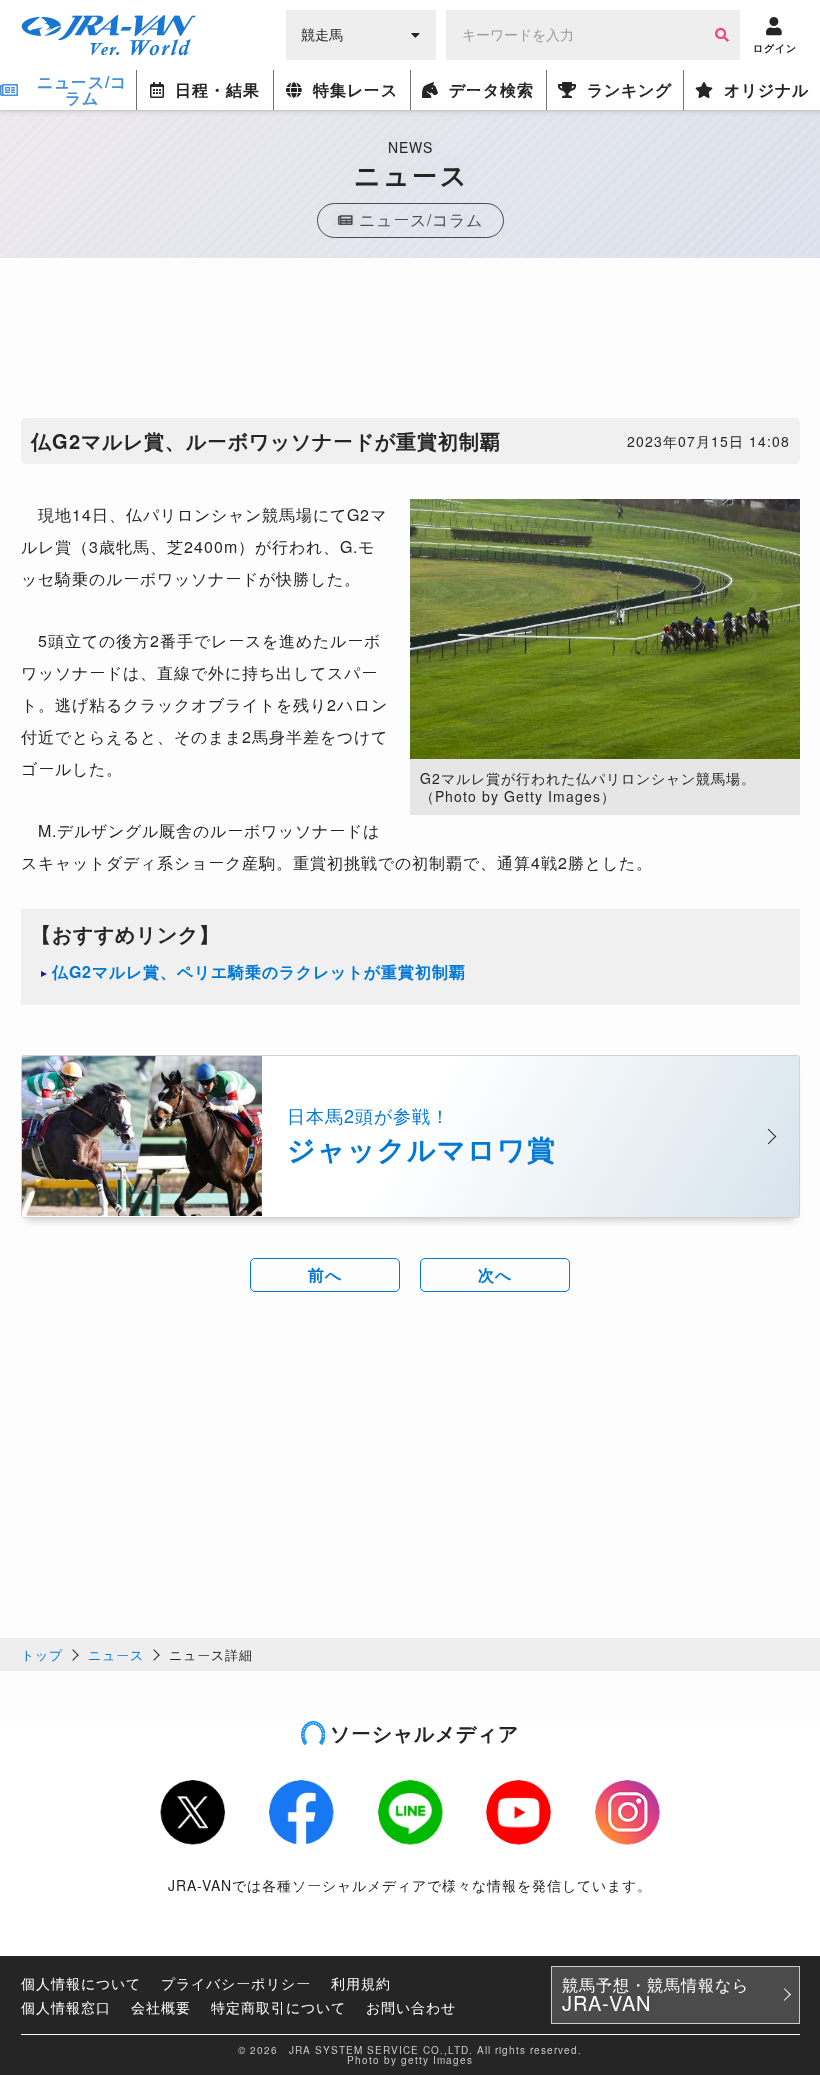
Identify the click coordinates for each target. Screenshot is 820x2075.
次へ (495, 1274)
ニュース (116, 1654)
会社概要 (161, 2007)
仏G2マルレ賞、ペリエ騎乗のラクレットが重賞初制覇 (259, 971)
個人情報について (81, 1983)
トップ (42, 1654)
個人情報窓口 (66, 2007)
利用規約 (361, 1983)
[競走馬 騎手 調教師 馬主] (361, 33)
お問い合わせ (411, 2007)
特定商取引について (278, 2007)
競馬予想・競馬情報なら (655, 1995)
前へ (325, 1274)
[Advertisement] (410, 343)
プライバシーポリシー (236, 1983)
